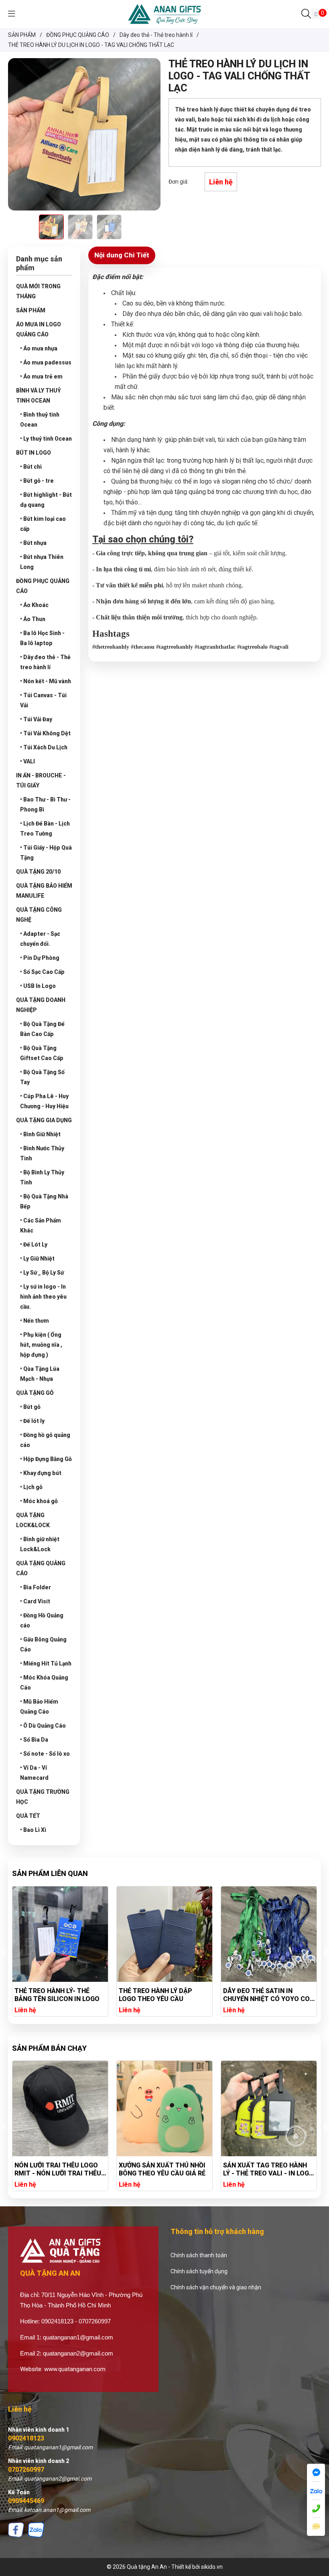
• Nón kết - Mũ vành (46, 681)
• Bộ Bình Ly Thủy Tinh (42, 1177)
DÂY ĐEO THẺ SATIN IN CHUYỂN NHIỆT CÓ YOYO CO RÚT (266, 1995)
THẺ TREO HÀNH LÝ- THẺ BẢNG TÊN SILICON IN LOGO (57, 1995)
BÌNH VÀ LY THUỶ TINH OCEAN (39, 396)
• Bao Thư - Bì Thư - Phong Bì (45, 804)
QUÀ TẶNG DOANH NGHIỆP (41, 1005)
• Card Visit (35, 1601)
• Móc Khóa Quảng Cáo (44, 1683)
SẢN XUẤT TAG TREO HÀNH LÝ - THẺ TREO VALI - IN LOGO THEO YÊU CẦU (164, 2169)
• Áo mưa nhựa (39, 348)
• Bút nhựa (33, 543)
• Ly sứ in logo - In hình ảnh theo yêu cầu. (43, 1297)
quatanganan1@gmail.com (78, 2337)
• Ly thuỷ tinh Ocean (46, 439)
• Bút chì (31, 467)
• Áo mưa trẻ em (41, 376)
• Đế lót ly (32, 1421)
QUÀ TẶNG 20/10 (38, 872)
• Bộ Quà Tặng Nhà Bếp (44, 1201)
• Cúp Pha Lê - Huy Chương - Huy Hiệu (44, 1101)
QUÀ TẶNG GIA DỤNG (44, 1120)
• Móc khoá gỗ (39, 1501)
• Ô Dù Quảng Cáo (43, 1726)
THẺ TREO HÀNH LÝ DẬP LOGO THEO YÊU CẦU (155, 1995)
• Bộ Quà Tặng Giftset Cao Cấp (42, 1053)
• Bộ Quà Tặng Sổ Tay (42, 1077)
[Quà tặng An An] (164, 14)
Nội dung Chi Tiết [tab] (122, 255)
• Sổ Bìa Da (34, 1740)
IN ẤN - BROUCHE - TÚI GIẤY (41, 780)
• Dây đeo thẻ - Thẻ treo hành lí (45, 662)
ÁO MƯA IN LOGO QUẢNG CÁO (39, 329)
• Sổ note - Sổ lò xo (45, 1754)
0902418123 (26, 2438)
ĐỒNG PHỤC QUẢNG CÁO (43, 586)
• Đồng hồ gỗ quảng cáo (45, 1440)
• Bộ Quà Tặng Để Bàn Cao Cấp (42, 1029)
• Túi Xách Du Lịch (44, 747)
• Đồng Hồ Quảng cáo (42, 1620)
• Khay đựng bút (41, 1473)
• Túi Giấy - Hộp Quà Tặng (46, 853)
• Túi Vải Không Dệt (45, 733)
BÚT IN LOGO (34, 453)
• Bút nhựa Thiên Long (42, 562)
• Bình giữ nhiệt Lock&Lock (40, 1544)
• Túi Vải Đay (36, 719)
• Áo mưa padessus (46, 362)
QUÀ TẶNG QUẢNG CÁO (41, 1568)
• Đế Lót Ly (34, 1244)
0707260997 (26, 2470)
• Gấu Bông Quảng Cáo (43, 1644)
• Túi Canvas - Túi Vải (43, 700)
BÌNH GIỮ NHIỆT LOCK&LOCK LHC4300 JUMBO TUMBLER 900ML (266, 2169)
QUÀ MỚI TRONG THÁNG (38, 291)
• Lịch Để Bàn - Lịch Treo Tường (45, 829)
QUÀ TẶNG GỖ (35, 1393)
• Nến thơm (35, 1321)
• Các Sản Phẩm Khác (41, 1225)
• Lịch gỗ (31, 1487)
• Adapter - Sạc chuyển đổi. (40, 939)
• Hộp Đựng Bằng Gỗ (46, 1459)
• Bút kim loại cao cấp (43, 524)
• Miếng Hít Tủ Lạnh (46, 1663)
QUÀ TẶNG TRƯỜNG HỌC (43, 1797)
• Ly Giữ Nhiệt (37, 1259)
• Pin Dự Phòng (40, 958)
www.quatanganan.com (75, 2369)
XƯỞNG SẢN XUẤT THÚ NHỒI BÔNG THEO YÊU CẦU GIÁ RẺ (58, 2169)
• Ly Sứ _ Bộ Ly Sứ (42, 1273)
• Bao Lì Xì (33, 1830)
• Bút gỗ (30, 1407)
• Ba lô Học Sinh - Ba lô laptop (42, 638)
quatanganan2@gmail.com (78, 2353)
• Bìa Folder (36, 1587)
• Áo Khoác (34, 605)
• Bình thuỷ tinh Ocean (40, 420)
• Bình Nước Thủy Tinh (42, 1153)
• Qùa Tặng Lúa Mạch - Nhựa (40, 1374)
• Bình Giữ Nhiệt (40, 1134)
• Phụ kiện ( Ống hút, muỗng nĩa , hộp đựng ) (41, 1345)
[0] (316, 14)
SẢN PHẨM (31, 310)
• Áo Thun (33, 619)
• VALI (27, 761)
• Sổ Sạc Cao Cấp (42, 972)
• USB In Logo (38, 986)
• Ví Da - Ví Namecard (34, 1773)
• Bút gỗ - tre (37, 481)
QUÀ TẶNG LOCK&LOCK (33, 1520)
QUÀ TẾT (28, 1816)
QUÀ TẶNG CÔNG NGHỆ (39, 915)
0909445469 (26, 2501)
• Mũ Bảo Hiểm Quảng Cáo (39, 1707)
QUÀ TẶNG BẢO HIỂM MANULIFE (44, 891)
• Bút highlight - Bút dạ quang (46, 500)
